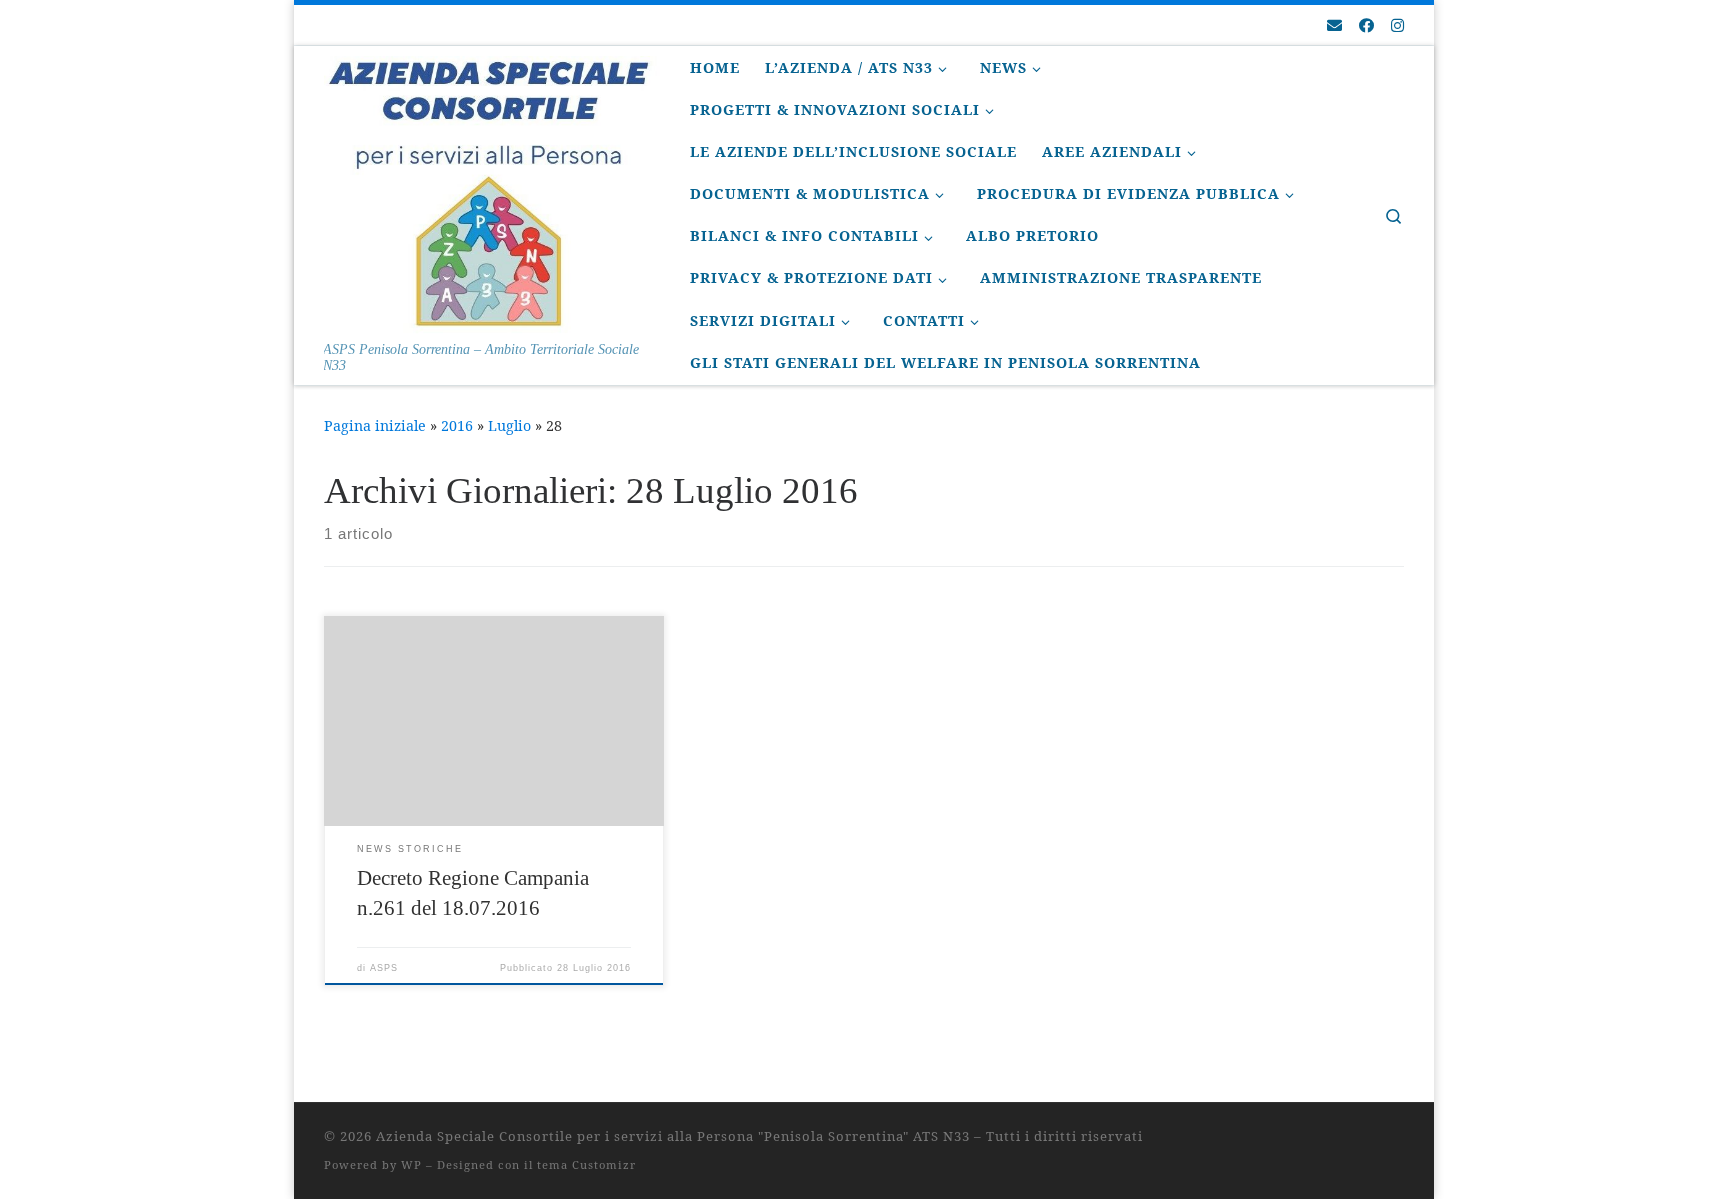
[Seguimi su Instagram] (1397, 25)
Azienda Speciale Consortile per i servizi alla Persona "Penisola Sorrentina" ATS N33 (673, 1136)
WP (411, 1164)
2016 (457, 425)
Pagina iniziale (375, 425)
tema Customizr (586, 1164)
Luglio (509, 425)
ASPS (384, 968)
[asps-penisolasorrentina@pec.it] (1334, 25)
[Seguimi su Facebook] (1366, 25)
